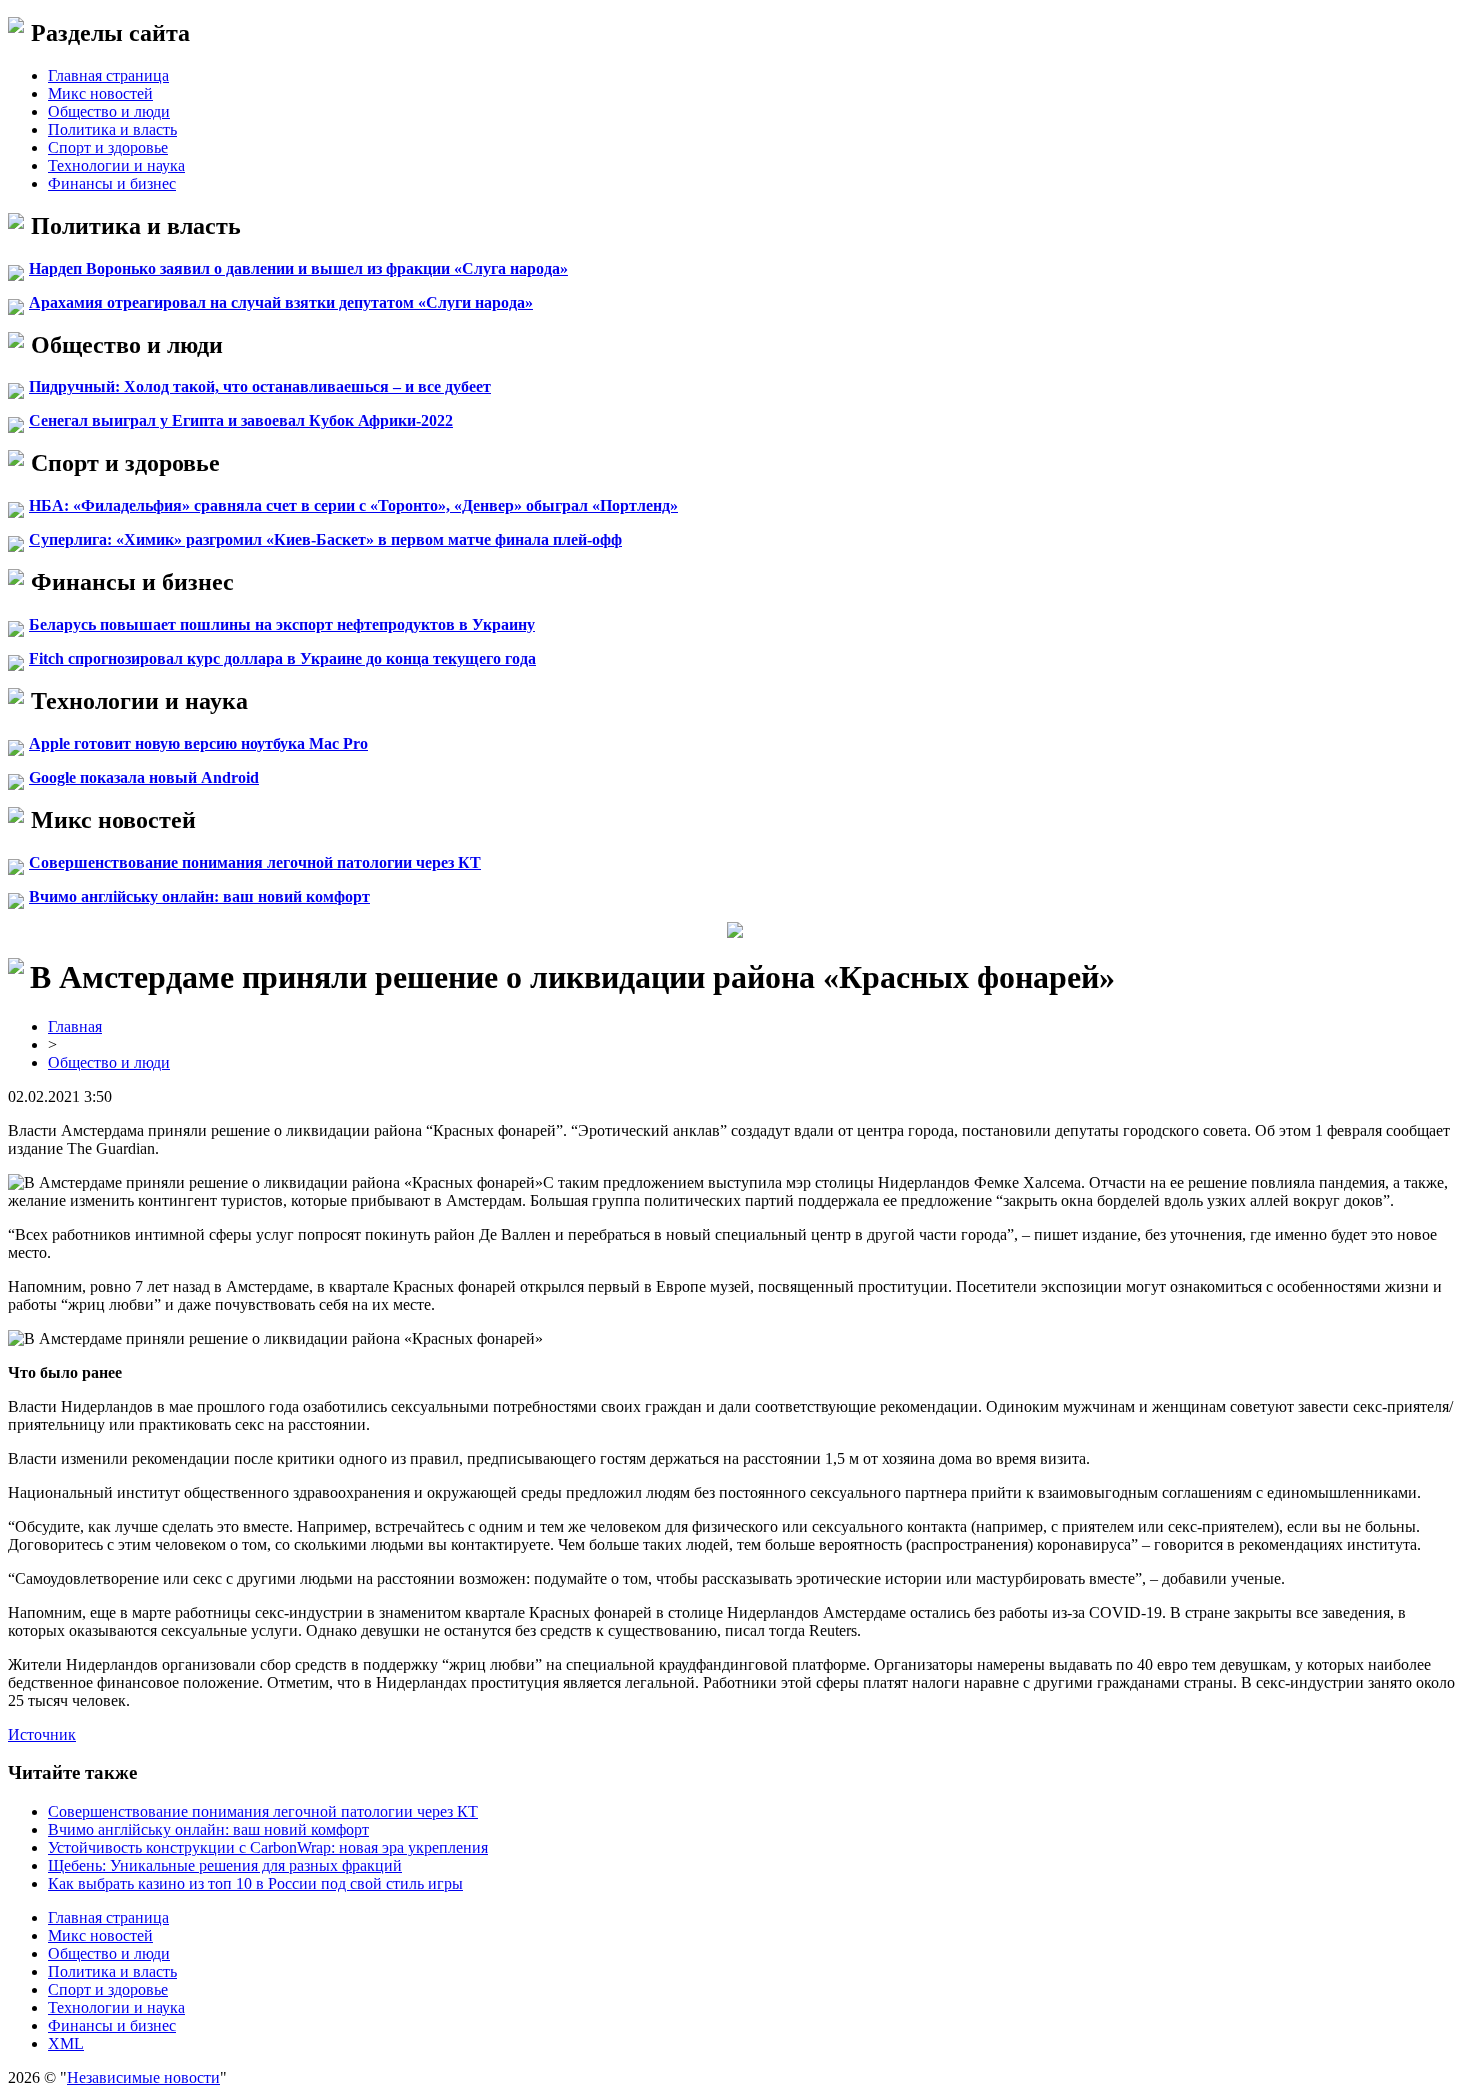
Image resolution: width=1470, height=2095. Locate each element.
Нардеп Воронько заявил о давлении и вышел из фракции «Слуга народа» (298, 268)
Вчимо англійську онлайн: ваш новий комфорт (199, 896)
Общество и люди (109, 111)
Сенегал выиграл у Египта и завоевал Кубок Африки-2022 (241, 420)
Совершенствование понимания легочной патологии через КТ (255, 862)
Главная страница (108, 75)
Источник (42, 1734)
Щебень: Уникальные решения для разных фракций (225, 1865)
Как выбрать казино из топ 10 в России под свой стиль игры (255, 1883)
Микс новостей (100, 93)
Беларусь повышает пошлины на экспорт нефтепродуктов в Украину (282, 624)
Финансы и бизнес (112, 183)
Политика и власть (112, 129)
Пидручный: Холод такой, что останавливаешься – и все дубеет (260, 386)
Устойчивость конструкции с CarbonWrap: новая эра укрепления (268, 1847)
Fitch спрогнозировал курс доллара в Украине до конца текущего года (282, 658)
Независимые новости (143, 2077)
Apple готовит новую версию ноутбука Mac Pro (198, 743)
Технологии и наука (116, 165)
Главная (75, 1026)
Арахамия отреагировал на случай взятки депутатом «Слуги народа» (281, 302)
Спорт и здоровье (108, 147)
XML (66, 2043)
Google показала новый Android (144, 777)
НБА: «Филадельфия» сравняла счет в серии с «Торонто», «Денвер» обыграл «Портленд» (353, 505)
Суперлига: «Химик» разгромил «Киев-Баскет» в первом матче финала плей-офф (325, 539)
